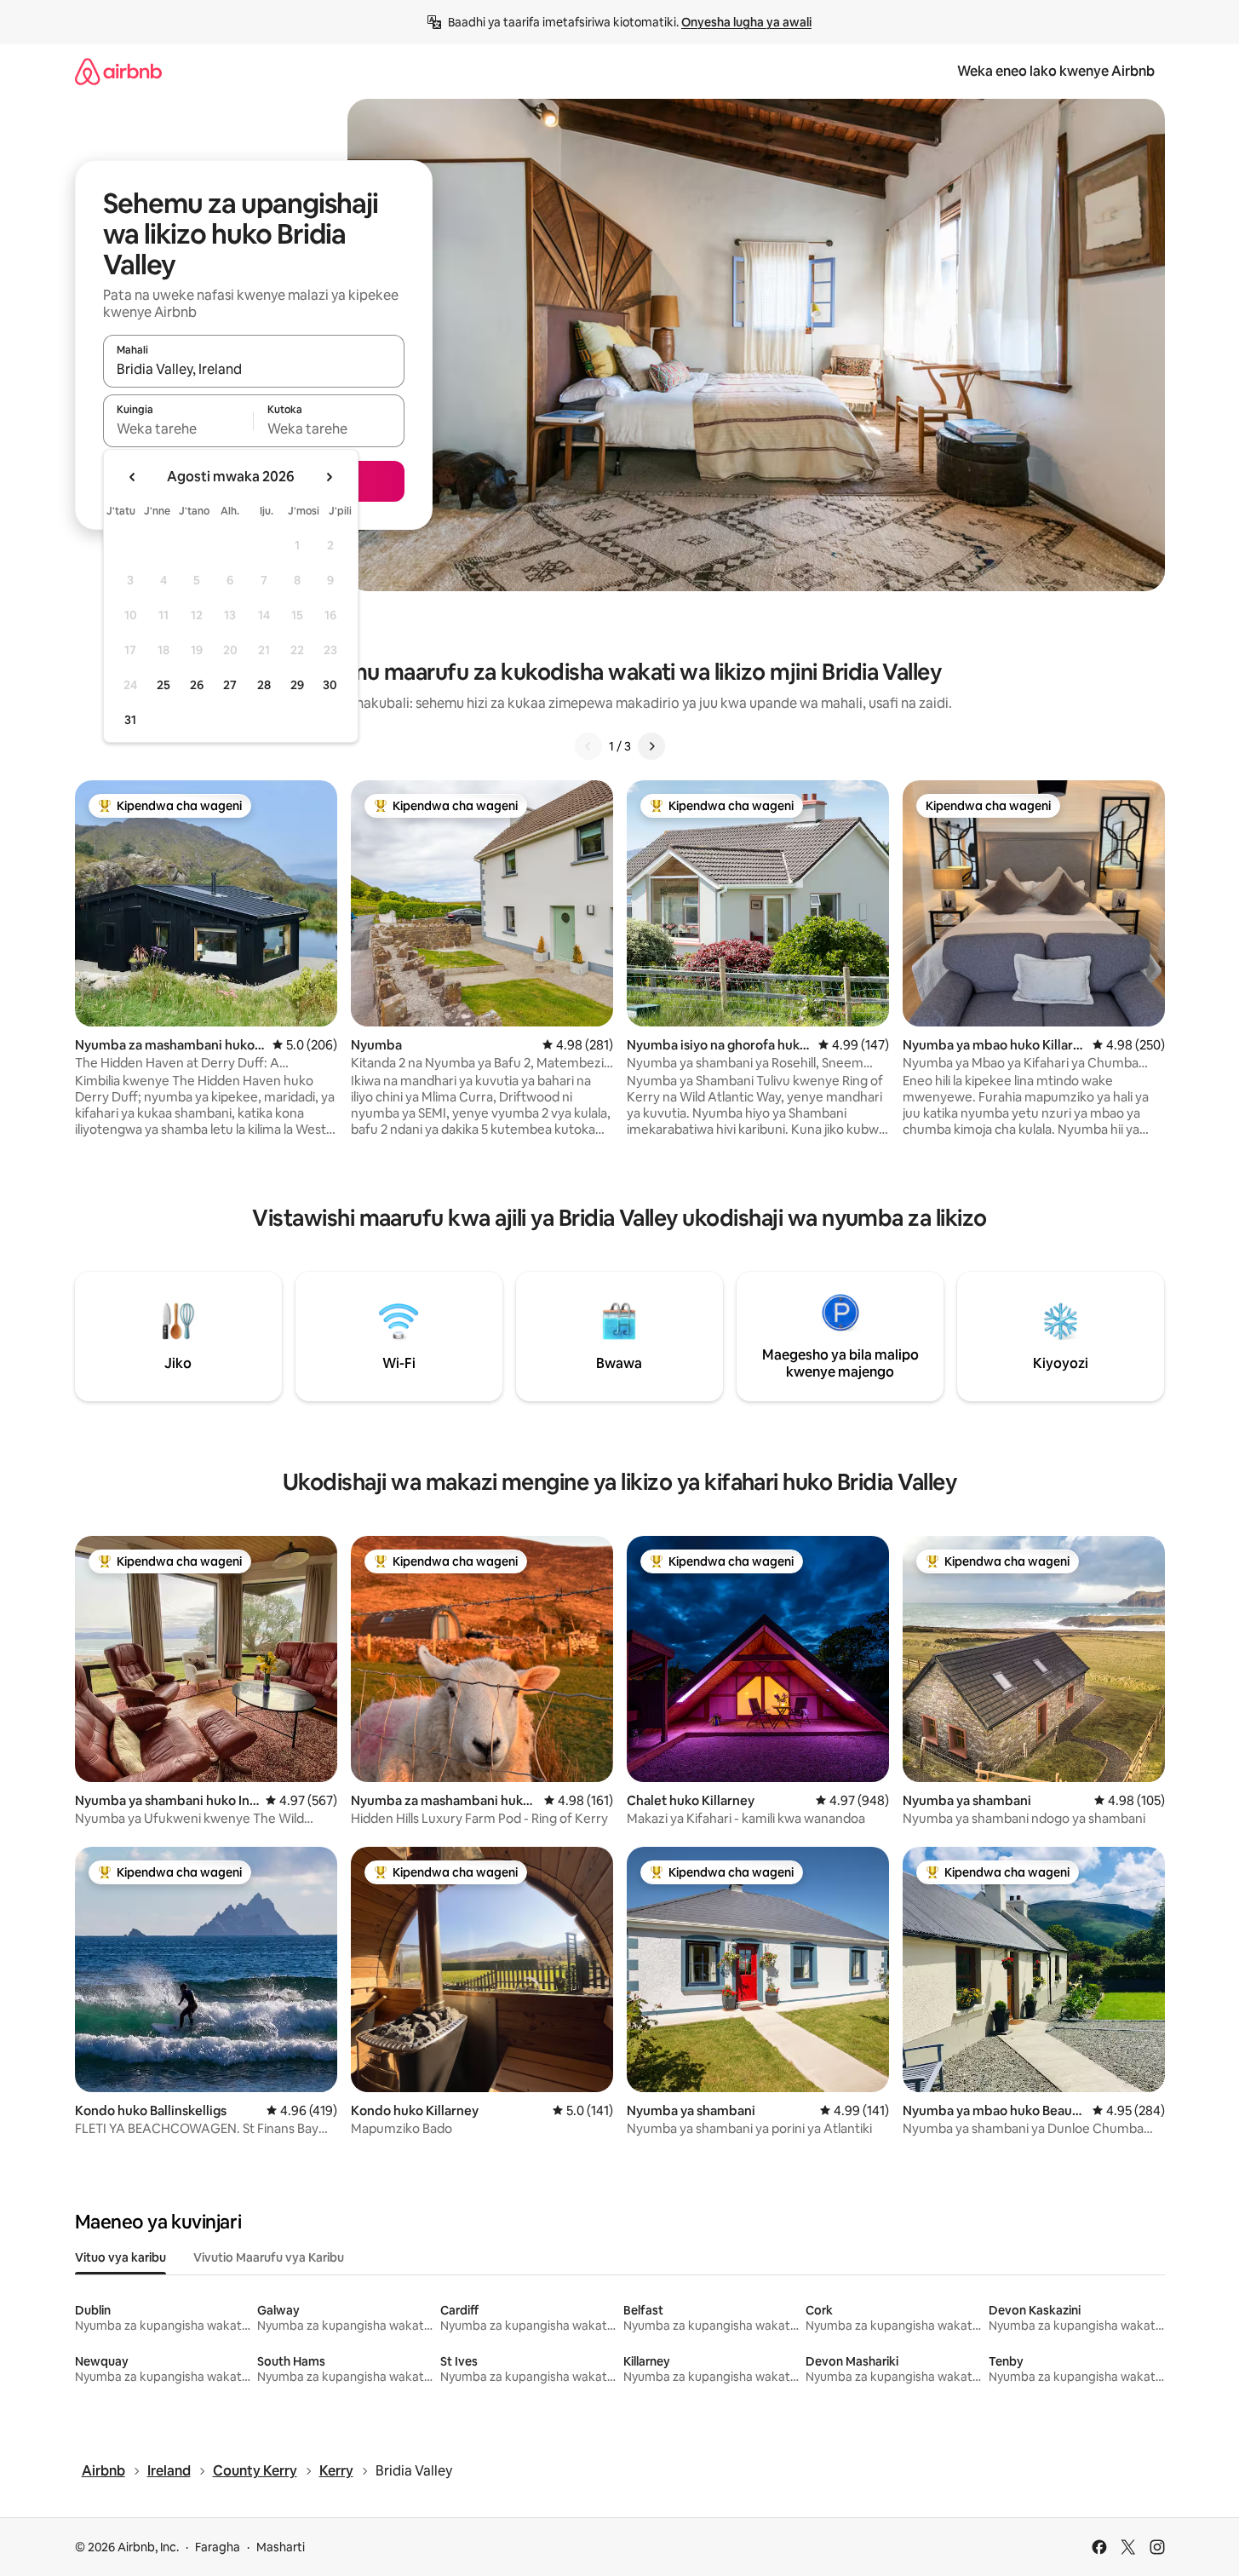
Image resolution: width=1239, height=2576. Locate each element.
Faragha (218, 2547)
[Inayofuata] (651, 746)
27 (230, 685)
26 (197, 685)
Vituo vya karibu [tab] (120, 2257)
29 (297, 685)
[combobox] (254, 369)
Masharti (281, 2547)
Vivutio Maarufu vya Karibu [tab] (269, 2257)
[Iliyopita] (588, 746)
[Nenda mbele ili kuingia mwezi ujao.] (329, 477)
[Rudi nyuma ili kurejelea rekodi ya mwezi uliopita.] (133, 477)
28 (264, 685)
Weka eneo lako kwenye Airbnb (1056, 71)
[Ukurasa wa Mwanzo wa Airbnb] (118, 71)
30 (330, 685)
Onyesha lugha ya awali (746, 22)
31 (130, 720)
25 (163, 685)
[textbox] (178, 428)
